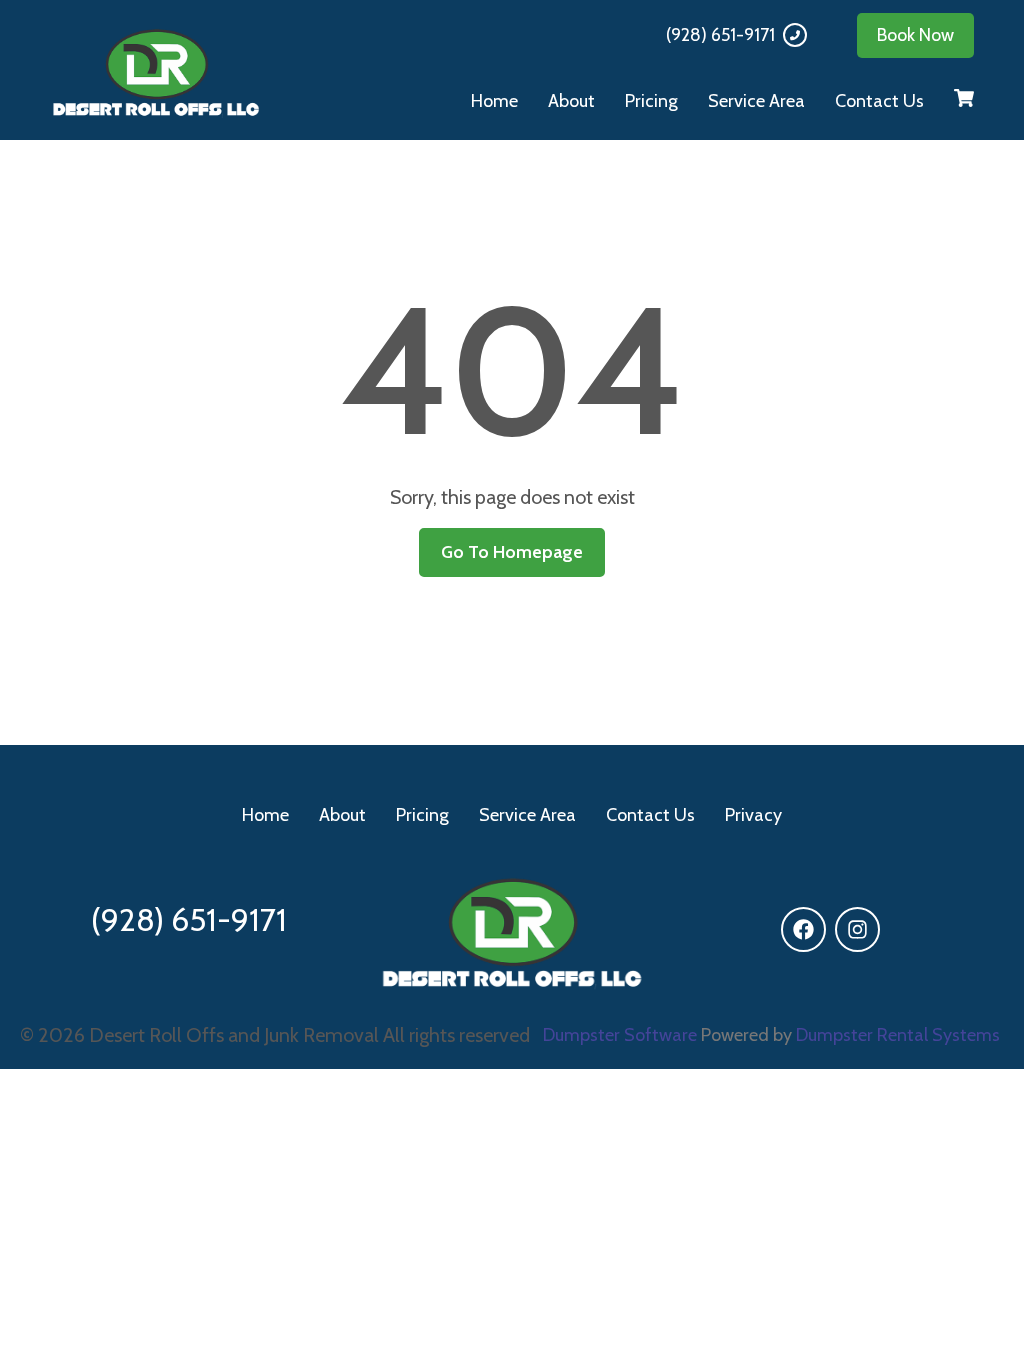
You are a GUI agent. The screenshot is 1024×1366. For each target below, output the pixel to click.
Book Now (915, 35)
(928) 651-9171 (720, 35)
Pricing (651, 101)
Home (494, 101)
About (571, 101)
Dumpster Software (620, 1035)
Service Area (756, 101)
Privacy (753, 815)
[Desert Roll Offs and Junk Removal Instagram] (857, 929)
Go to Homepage (512, 552)
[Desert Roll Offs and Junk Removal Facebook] (803, 929)
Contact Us (879, 101)
